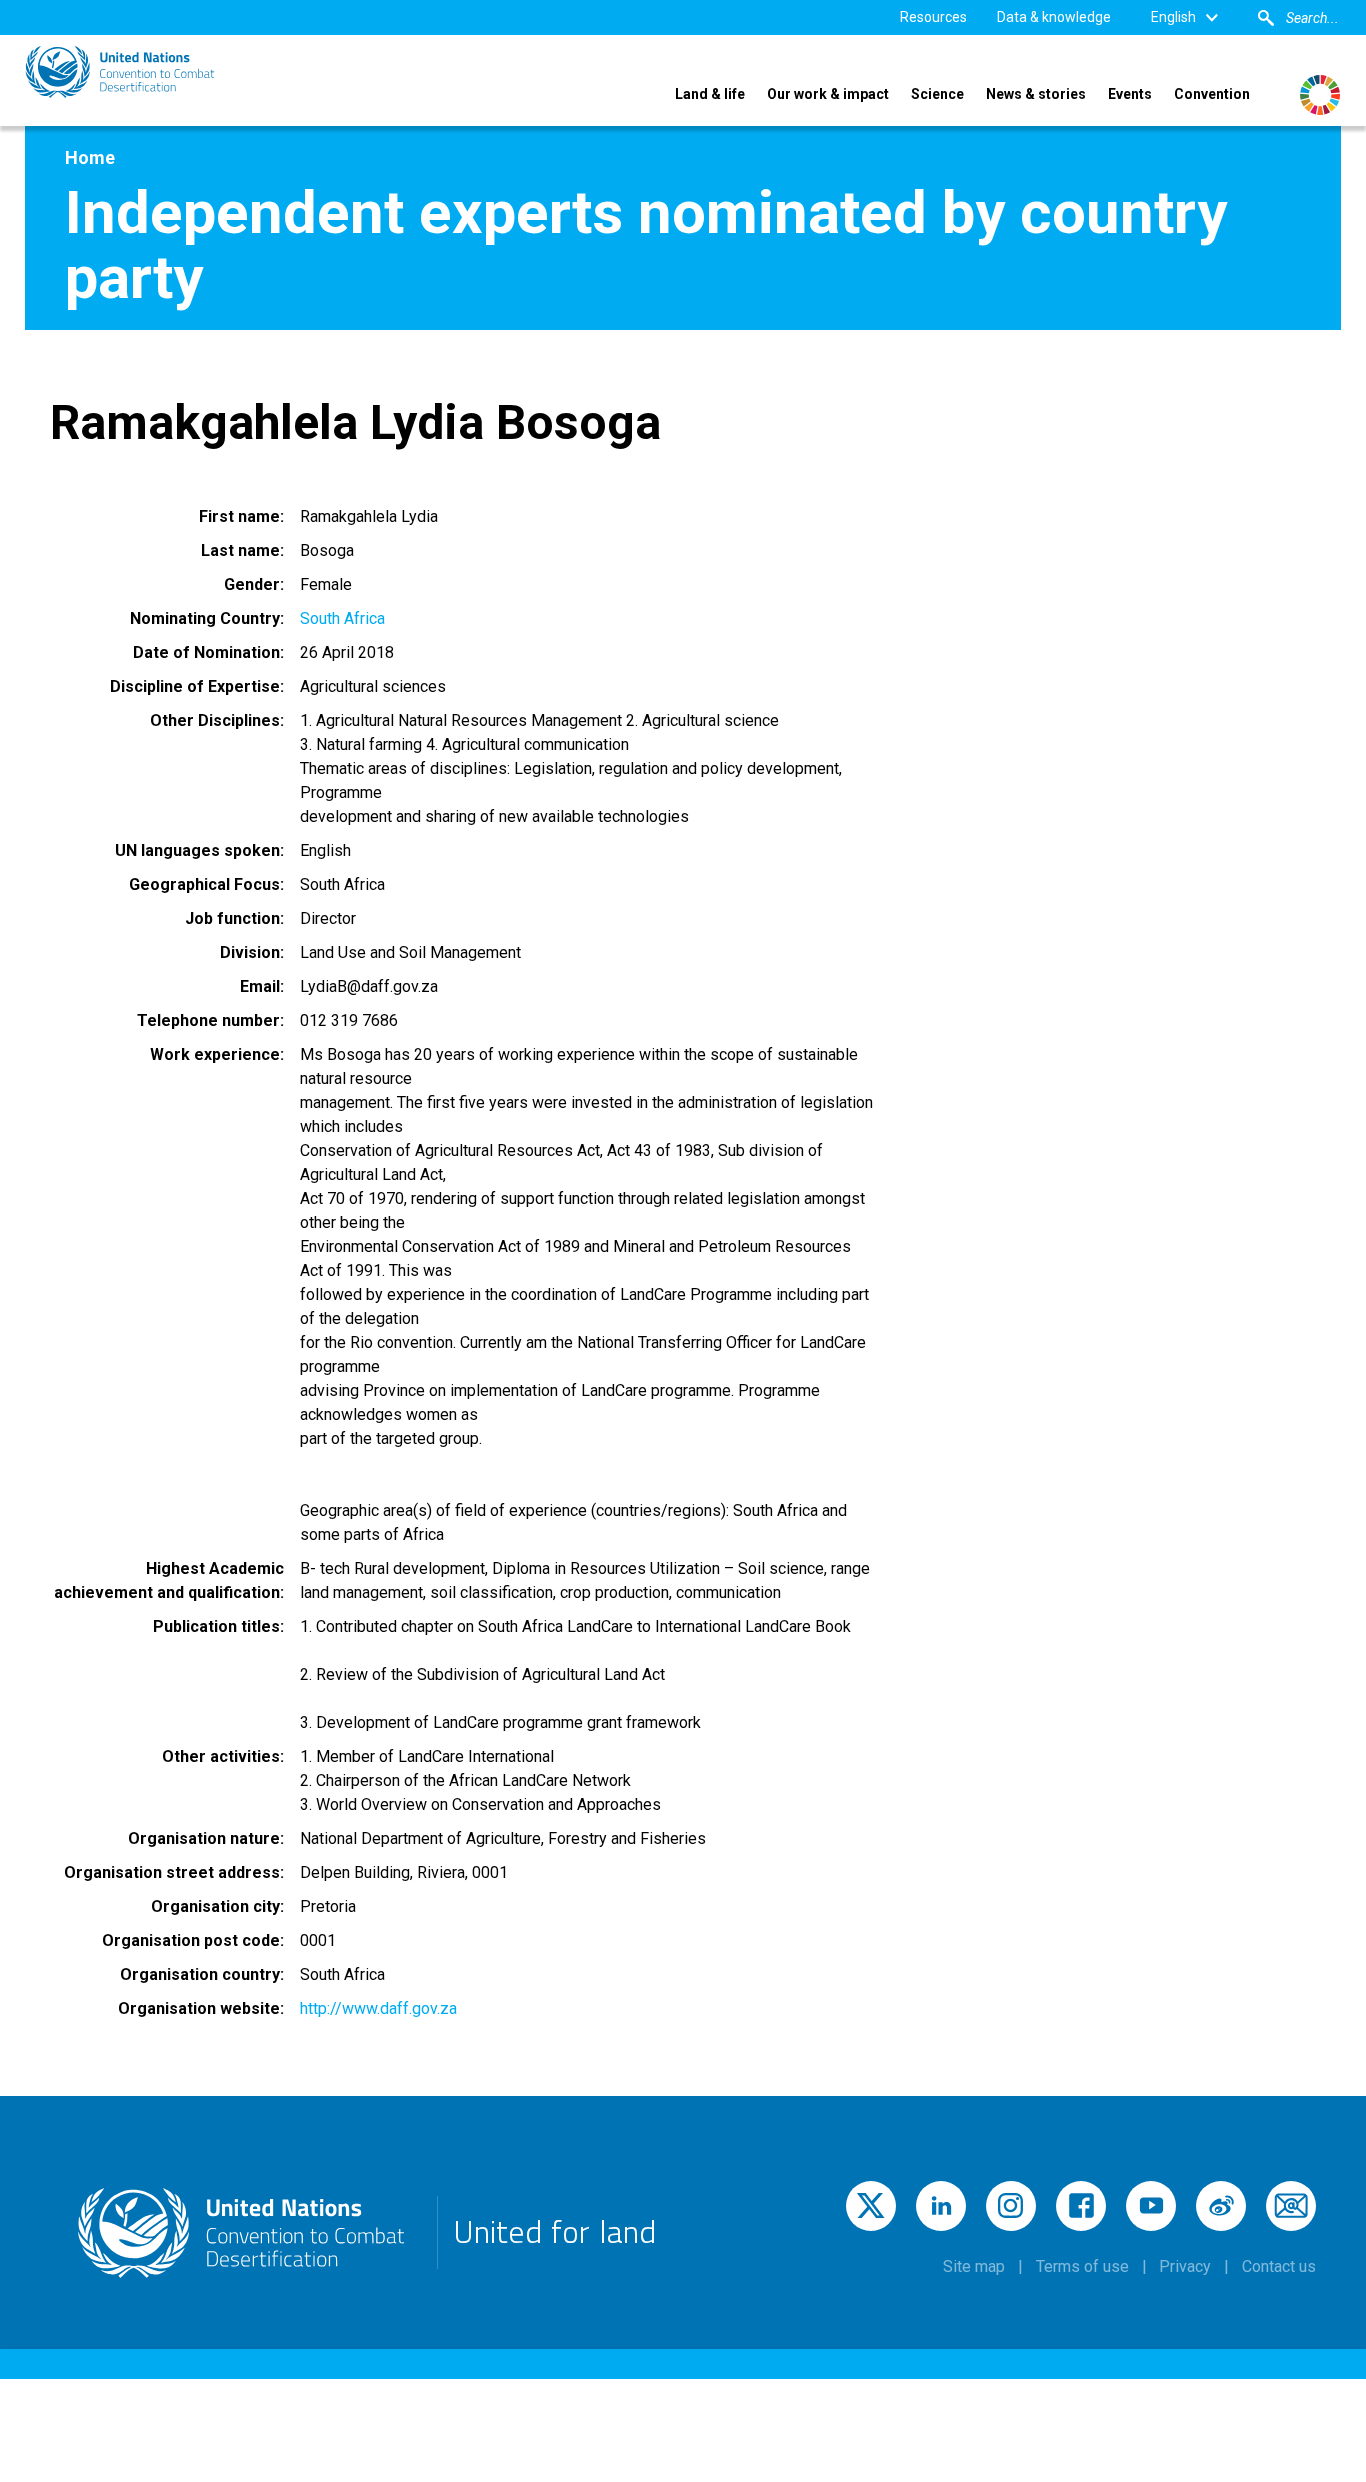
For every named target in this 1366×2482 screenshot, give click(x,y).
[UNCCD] (120, 72)
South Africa (342, 618)
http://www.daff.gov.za (378, 2008)
